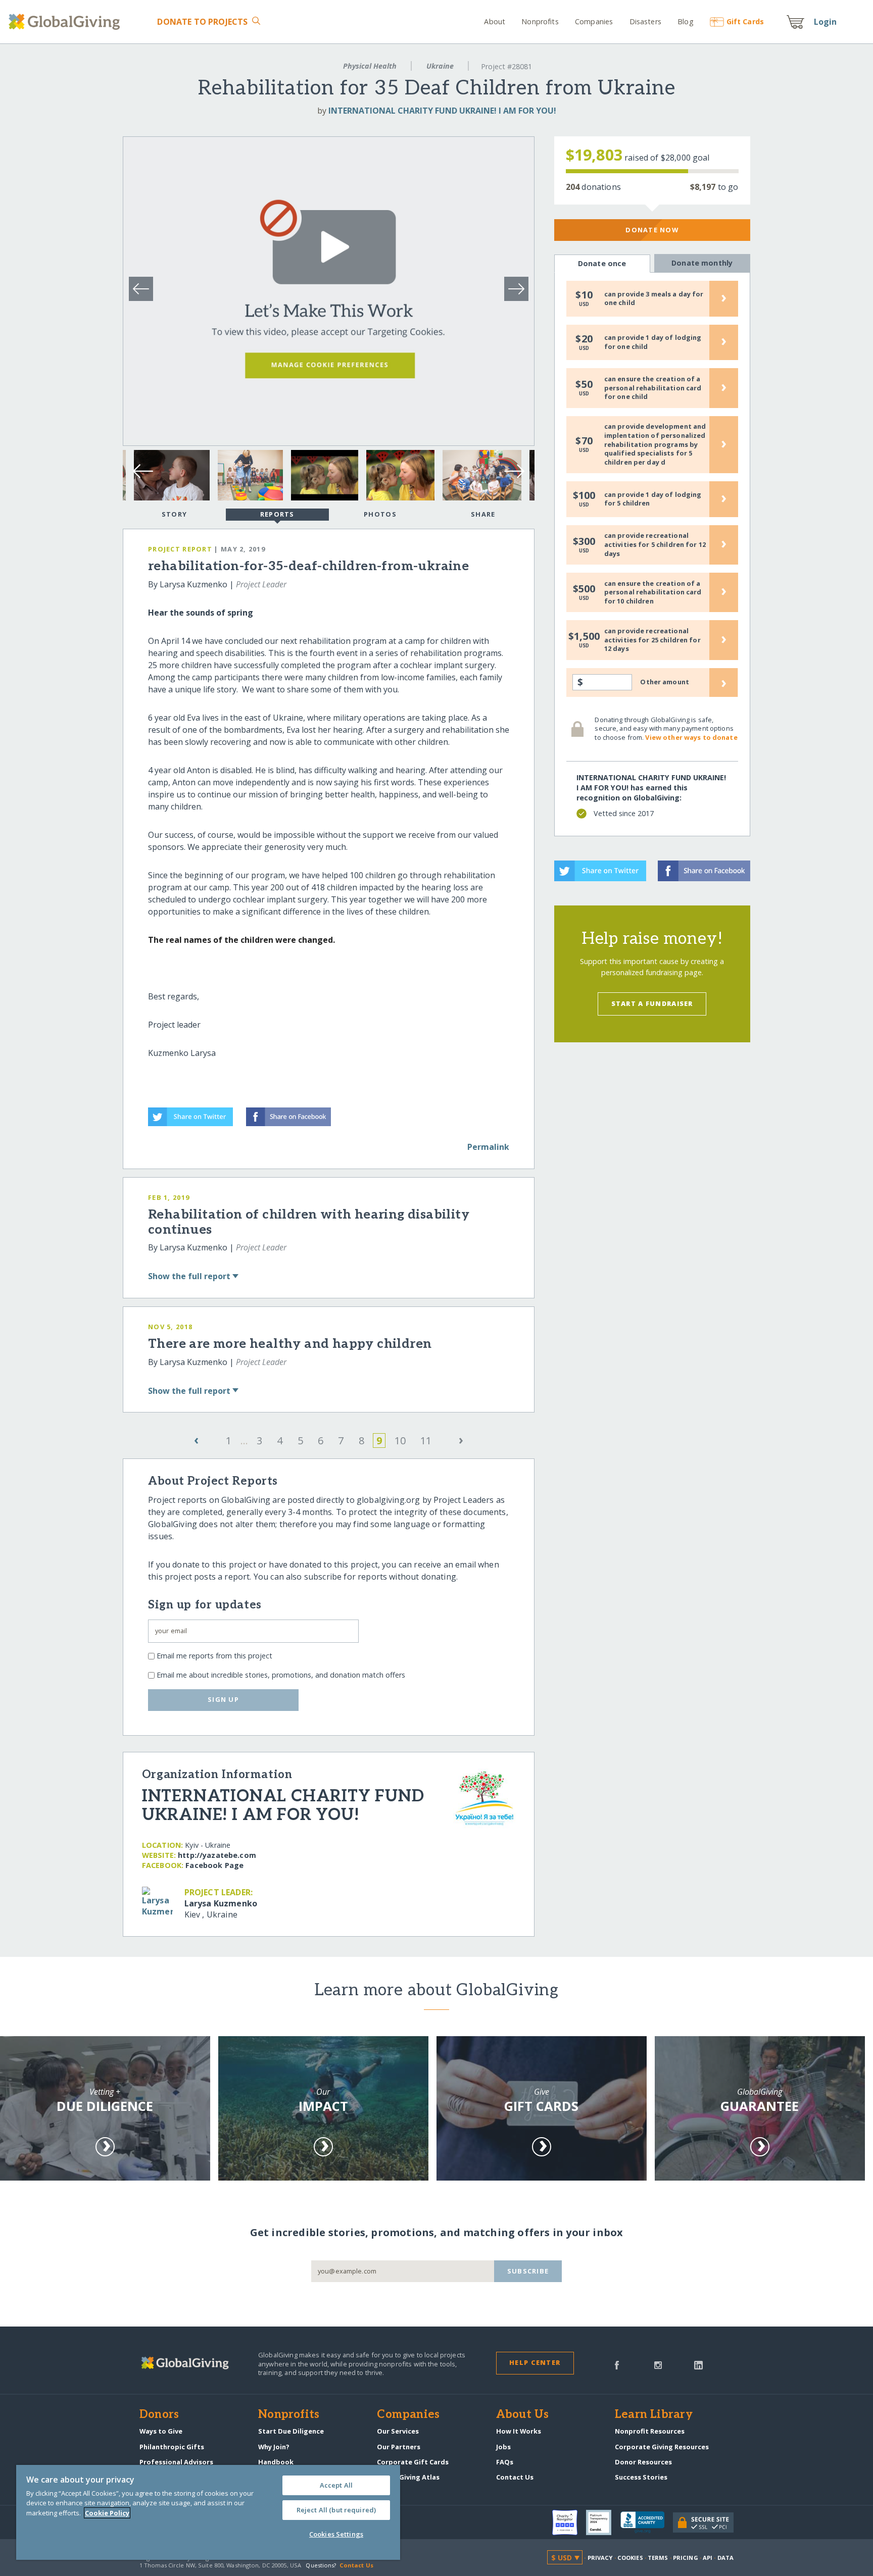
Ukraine (440, 66)
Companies (594, 21)
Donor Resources (643, 2462)
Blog (686, 21)
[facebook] (617, 2364)
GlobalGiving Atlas (408, 2477)
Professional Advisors (176, 2462)
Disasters (645, 21)
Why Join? (274, 2447)
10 (400, 1441)
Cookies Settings (336, 2534)
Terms (658, 2558)
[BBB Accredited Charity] (647, 2522)
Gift (745, 21)
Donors (159, 2415)
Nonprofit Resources (650, 2431)
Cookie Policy (107, 2513)
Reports (277, 514)
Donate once (602, 263)
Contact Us (515, 2477)
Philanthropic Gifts (172, 2447)
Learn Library (654, 2415)
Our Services (398, 2431)
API (708, 2558)
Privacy (600, 2558)
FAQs (505, 2462)
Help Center (535, 2362)
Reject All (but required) (336, 2510)
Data (725, 2558)
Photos (380, 514)
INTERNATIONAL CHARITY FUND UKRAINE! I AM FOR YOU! (442, 111)
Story (174, 514)
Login (826, 22)
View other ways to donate (691, 737)
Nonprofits (540, 21)
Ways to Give (161, 2431)
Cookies (630, 2558)
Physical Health (370, 66)
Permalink (488, 1147)
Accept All (336, 2485)
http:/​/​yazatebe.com (217, 1855)
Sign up (223, 1699)
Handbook (276, 2462)
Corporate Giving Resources (662, 2447)
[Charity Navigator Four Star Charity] (569, 2522)
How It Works (519, 2431)
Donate (202, 22)
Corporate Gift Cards (413, 2462)
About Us (523, 2415)
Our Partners (399, 2447)
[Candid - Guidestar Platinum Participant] (603, 2522)
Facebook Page (214, 1865)
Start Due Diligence (291, 2431)
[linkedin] (698, 2364)
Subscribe (528, 2271)
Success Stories (641, 2477)
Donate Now (652, 230)
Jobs (503, 2447)
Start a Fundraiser (652, 1003)
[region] (208, 2512)
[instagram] (658, 2364)
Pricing (686, 2558)
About (495, 21)
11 (426, 1441)
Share (483, 514)
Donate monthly (702, 263)
